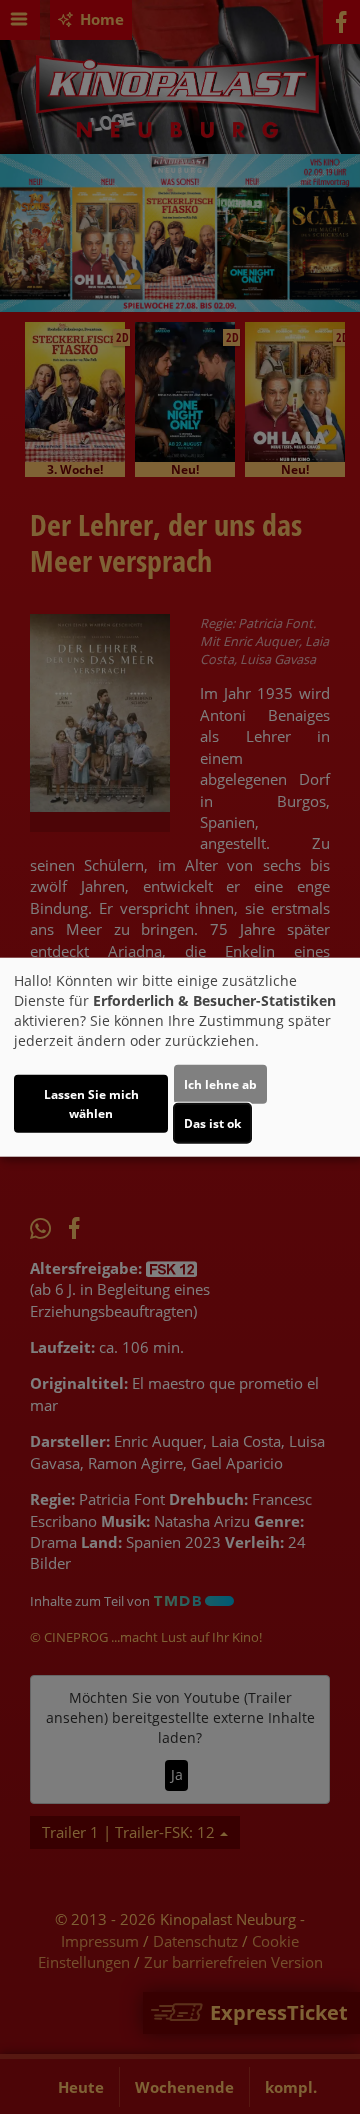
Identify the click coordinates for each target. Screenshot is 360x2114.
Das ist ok (212, 1122)
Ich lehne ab (220, 1083)
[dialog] (180, 1057)
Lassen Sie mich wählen (91, 1103)
